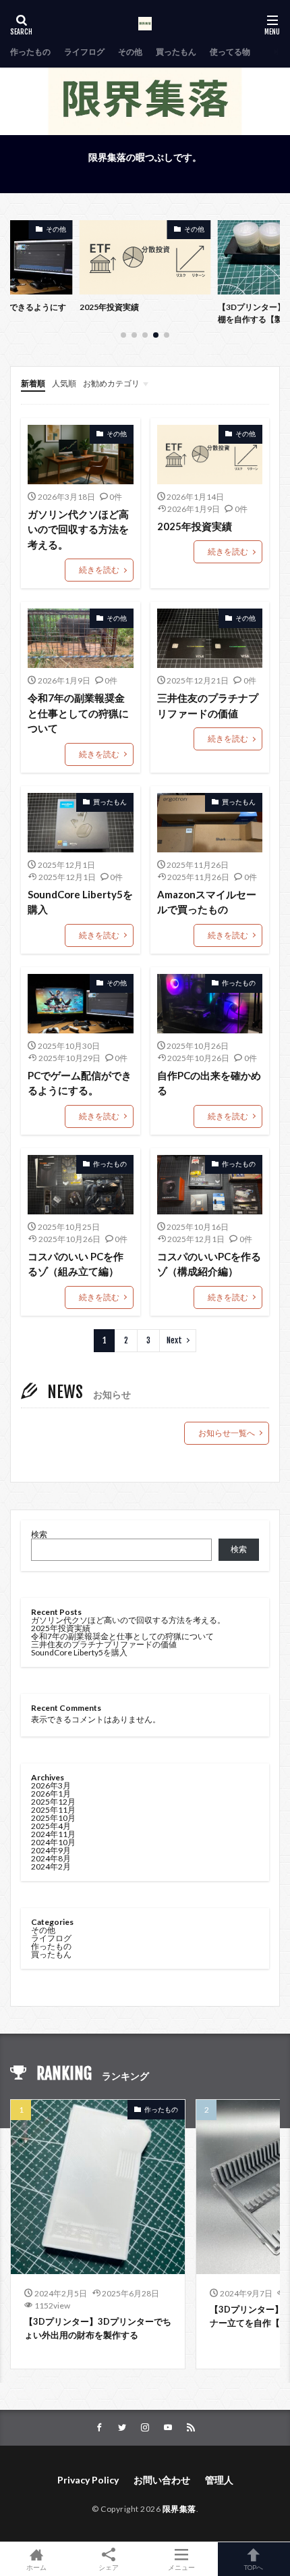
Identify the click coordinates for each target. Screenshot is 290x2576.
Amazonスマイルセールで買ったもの (207, 902)
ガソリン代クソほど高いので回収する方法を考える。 (78, 529)
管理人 (219, 2480)
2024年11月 (53, 1834)
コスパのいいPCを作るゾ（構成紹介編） (209, 1264)
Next (174, 1340)
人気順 (64, 383)
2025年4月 (51, 1826)
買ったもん (176, 52)
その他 (130, 52)
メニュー (181, 2567)
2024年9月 (51, 1850)
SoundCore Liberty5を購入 (80, 902)
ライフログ (84, 52)
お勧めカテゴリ (111, 383)
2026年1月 (51, 1794)
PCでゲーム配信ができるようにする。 (80, 1083)
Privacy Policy (88, 2480)
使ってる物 (230, 52)
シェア (109, 2567)
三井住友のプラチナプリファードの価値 (208, 705)
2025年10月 (53, 1818)
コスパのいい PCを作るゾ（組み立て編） (76, 1264)
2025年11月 (53, 1810)
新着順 (33, 383)
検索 (39, 1534)
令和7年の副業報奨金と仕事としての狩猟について (78, 713)
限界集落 (179, 2509)
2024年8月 (51, 1858)
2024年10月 (53, 1842)
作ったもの (30, 52)
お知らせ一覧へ (227, 1433)
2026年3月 (51, 1785)
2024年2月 (51, 1866)
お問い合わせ (162, 2480)
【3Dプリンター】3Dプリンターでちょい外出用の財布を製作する (98, 2328)
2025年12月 (53, 1802)
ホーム (36, 2567)
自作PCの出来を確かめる (209, 1083)
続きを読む (99, 570)
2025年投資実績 (109, 307)
